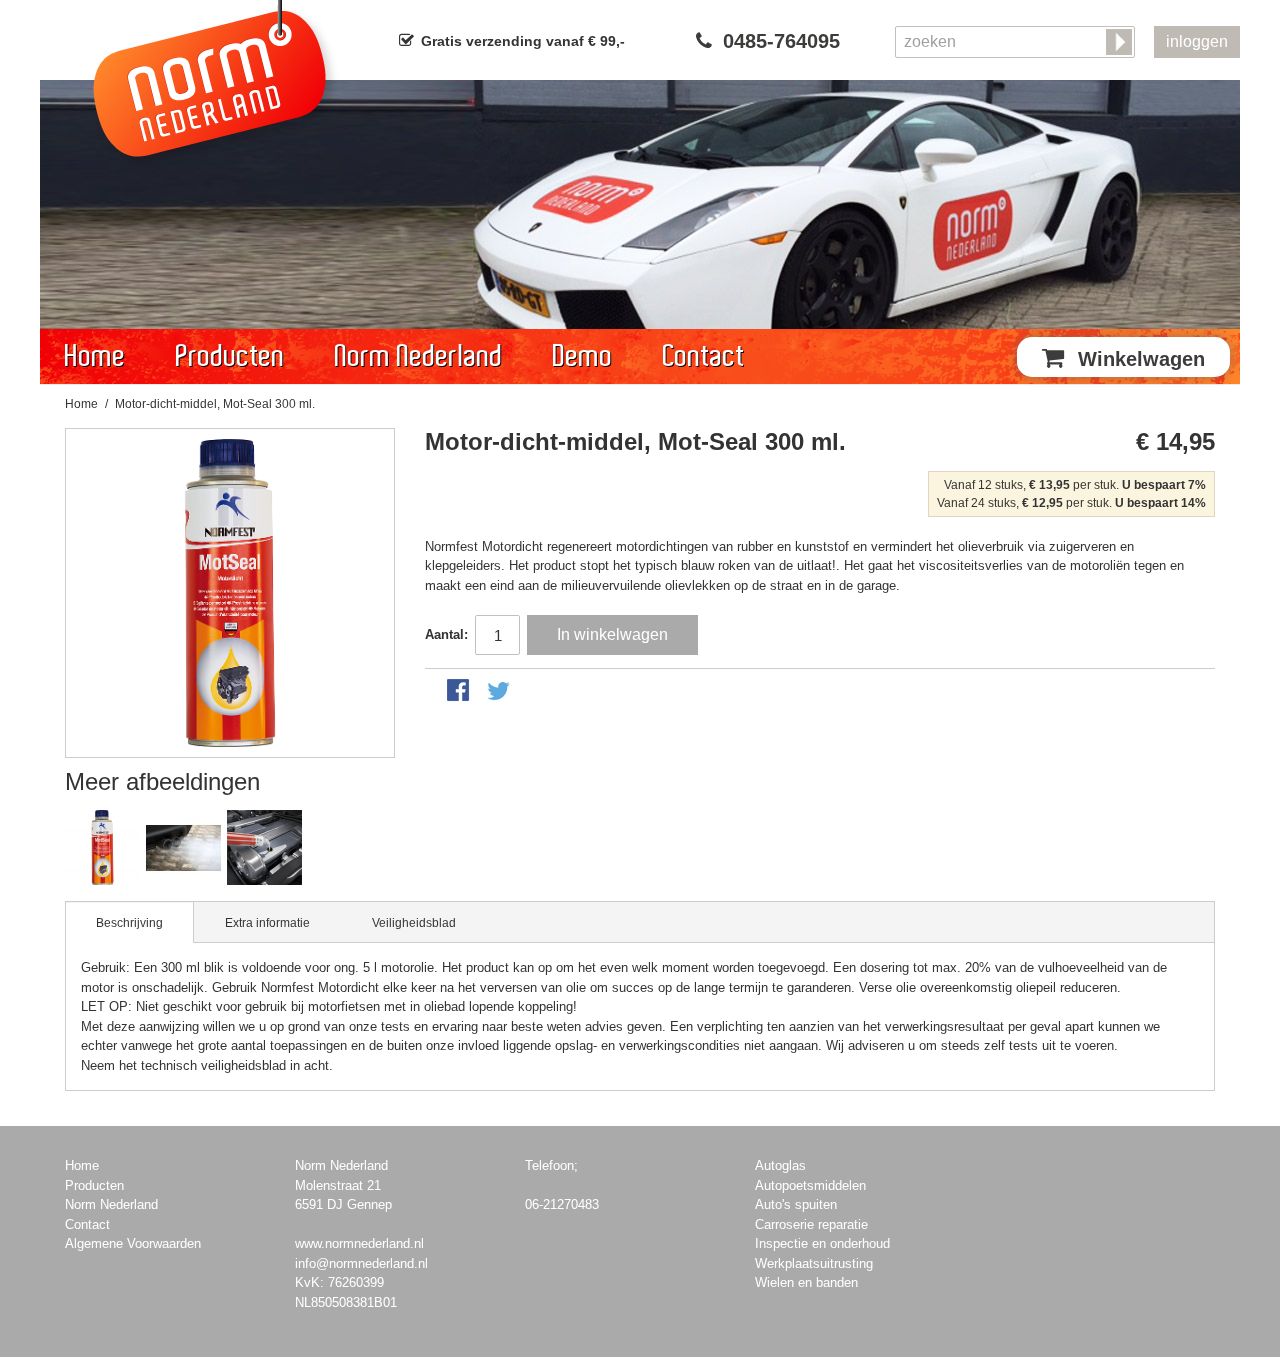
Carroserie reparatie (811, 1224)
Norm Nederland (419, 356)
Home (95, 356)
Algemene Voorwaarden (133, 1243)
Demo (583, 356)
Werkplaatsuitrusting (814, 1263)
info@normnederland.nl (361, 1263)
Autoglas (780, 1165)
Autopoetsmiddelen (810, 1185)
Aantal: (446, 634)
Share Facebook (460, 692)
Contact (704, 356)
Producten (230, 356)
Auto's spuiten (796, 1204)
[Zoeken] (1121, 43)
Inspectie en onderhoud (822, 1243)
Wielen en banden (806, 1282)
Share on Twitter (500, 692)
